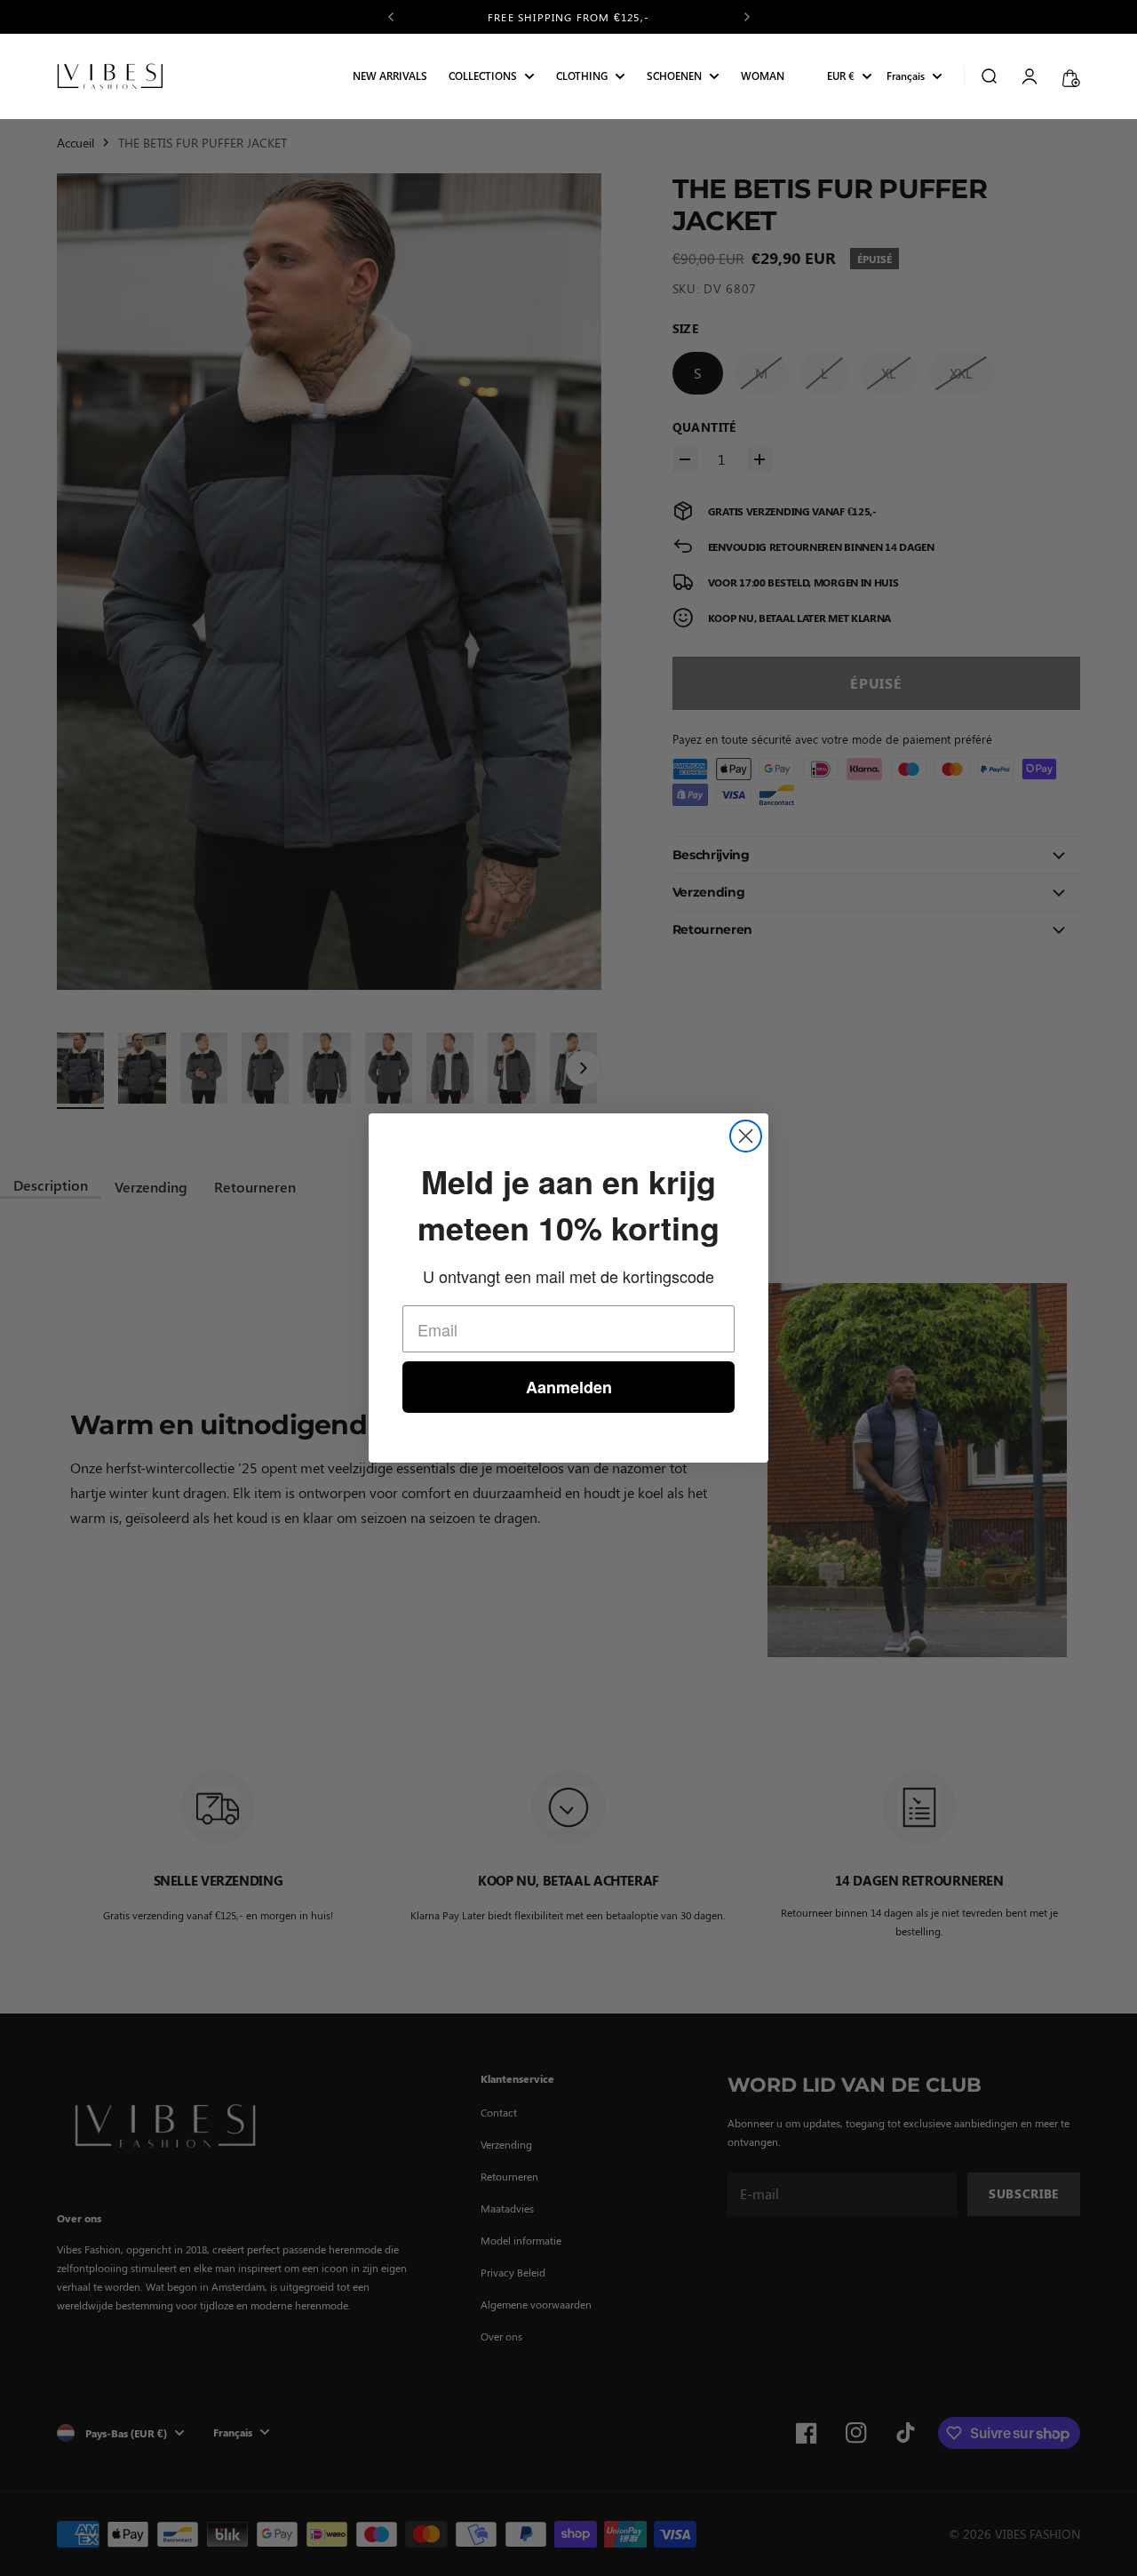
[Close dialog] (746, 1136)
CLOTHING (582, 77)
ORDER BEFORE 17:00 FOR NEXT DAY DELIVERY (569, 17)
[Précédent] (391, 17)
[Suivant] (747, 17)
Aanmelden (569, 1387)
